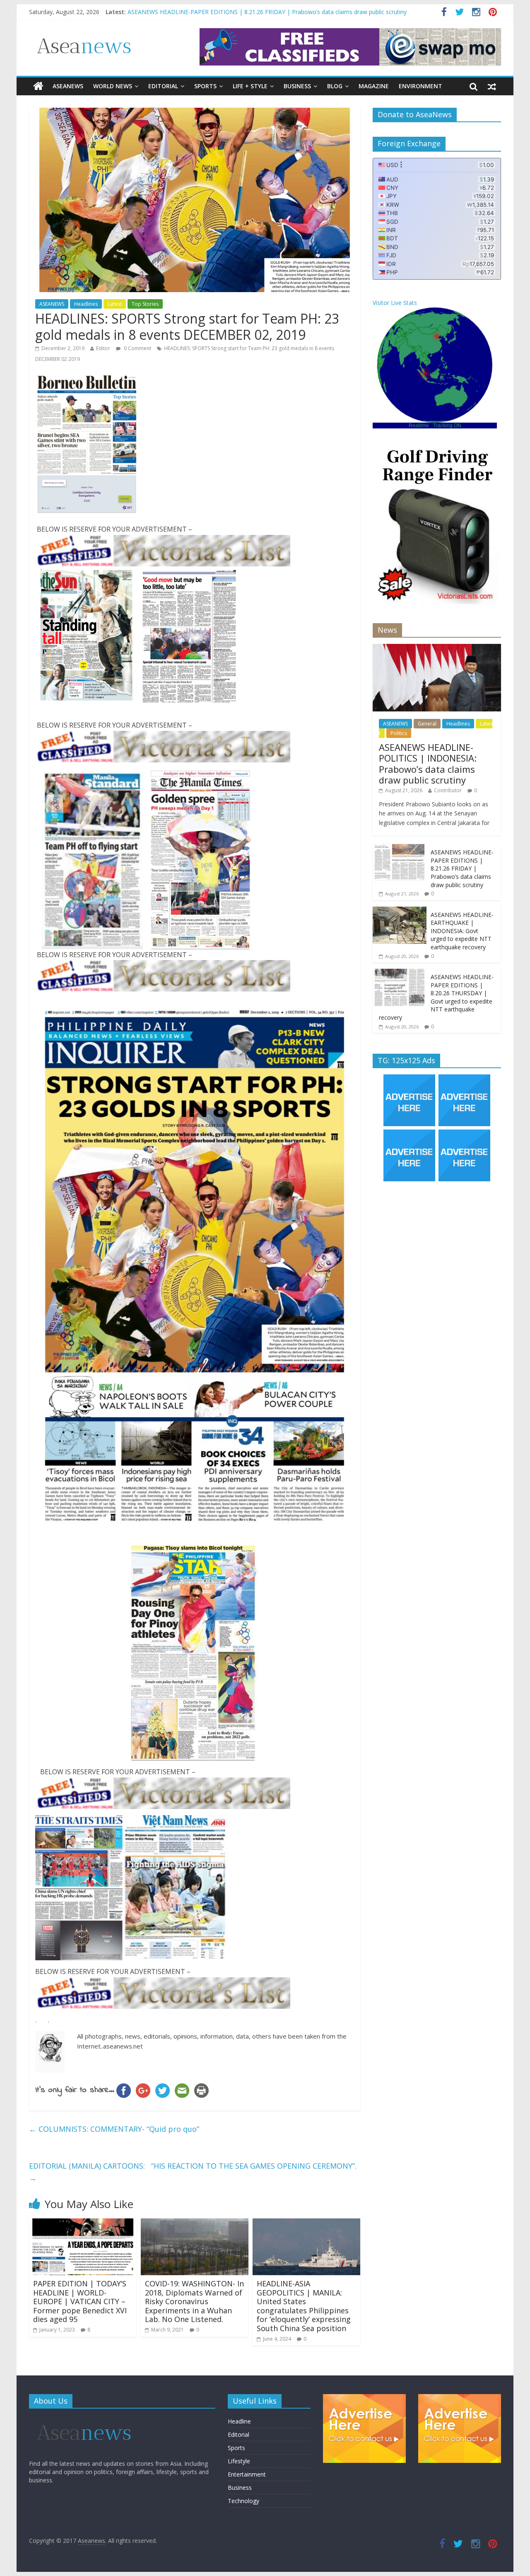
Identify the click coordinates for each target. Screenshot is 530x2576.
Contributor (448, 790)
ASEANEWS (68, 86)
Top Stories (145, 304)
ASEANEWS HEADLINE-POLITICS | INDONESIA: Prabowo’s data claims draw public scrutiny (250, 12)
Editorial (163, 86)
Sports (205, 86)
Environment (420, 86)
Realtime (419, 426)
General (427, 724)
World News (113, 86)
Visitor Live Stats (395, 303)
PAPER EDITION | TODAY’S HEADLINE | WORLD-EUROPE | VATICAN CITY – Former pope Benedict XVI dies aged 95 (80, 2301)
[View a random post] (492, 86)
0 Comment (137, 348)
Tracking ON (447, 426)
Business (297, 86)
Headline (239, 2421)
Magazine (374, 86)
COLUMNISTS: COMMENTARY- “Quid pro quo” (114, 2129)
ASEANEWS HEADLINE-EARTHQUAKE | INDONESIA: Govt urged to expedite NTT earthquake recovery (462, 931)
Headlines (86, 304)
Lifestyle (239, 2461)
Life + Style (250, 86)
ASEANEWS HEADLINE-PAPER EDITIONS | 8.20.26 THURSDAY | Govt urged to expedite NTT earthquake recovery (436, 997)
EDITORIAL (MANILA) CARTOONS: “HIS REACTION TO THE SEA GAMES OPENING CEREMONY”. (193, 2172)
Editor (103, 348)
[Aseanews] (38, 86)
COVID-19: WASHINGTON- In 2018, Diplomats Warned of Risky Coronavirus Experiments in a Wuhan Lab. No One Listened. (194, 2301)
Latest (115, 304)
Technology (243, 2501)
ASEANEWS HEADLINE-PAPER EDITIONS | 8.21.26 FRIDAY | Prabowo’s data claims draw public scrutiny (462, 868)
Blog (335, 86)
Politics (399, 733)
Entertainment (247, 2474)
